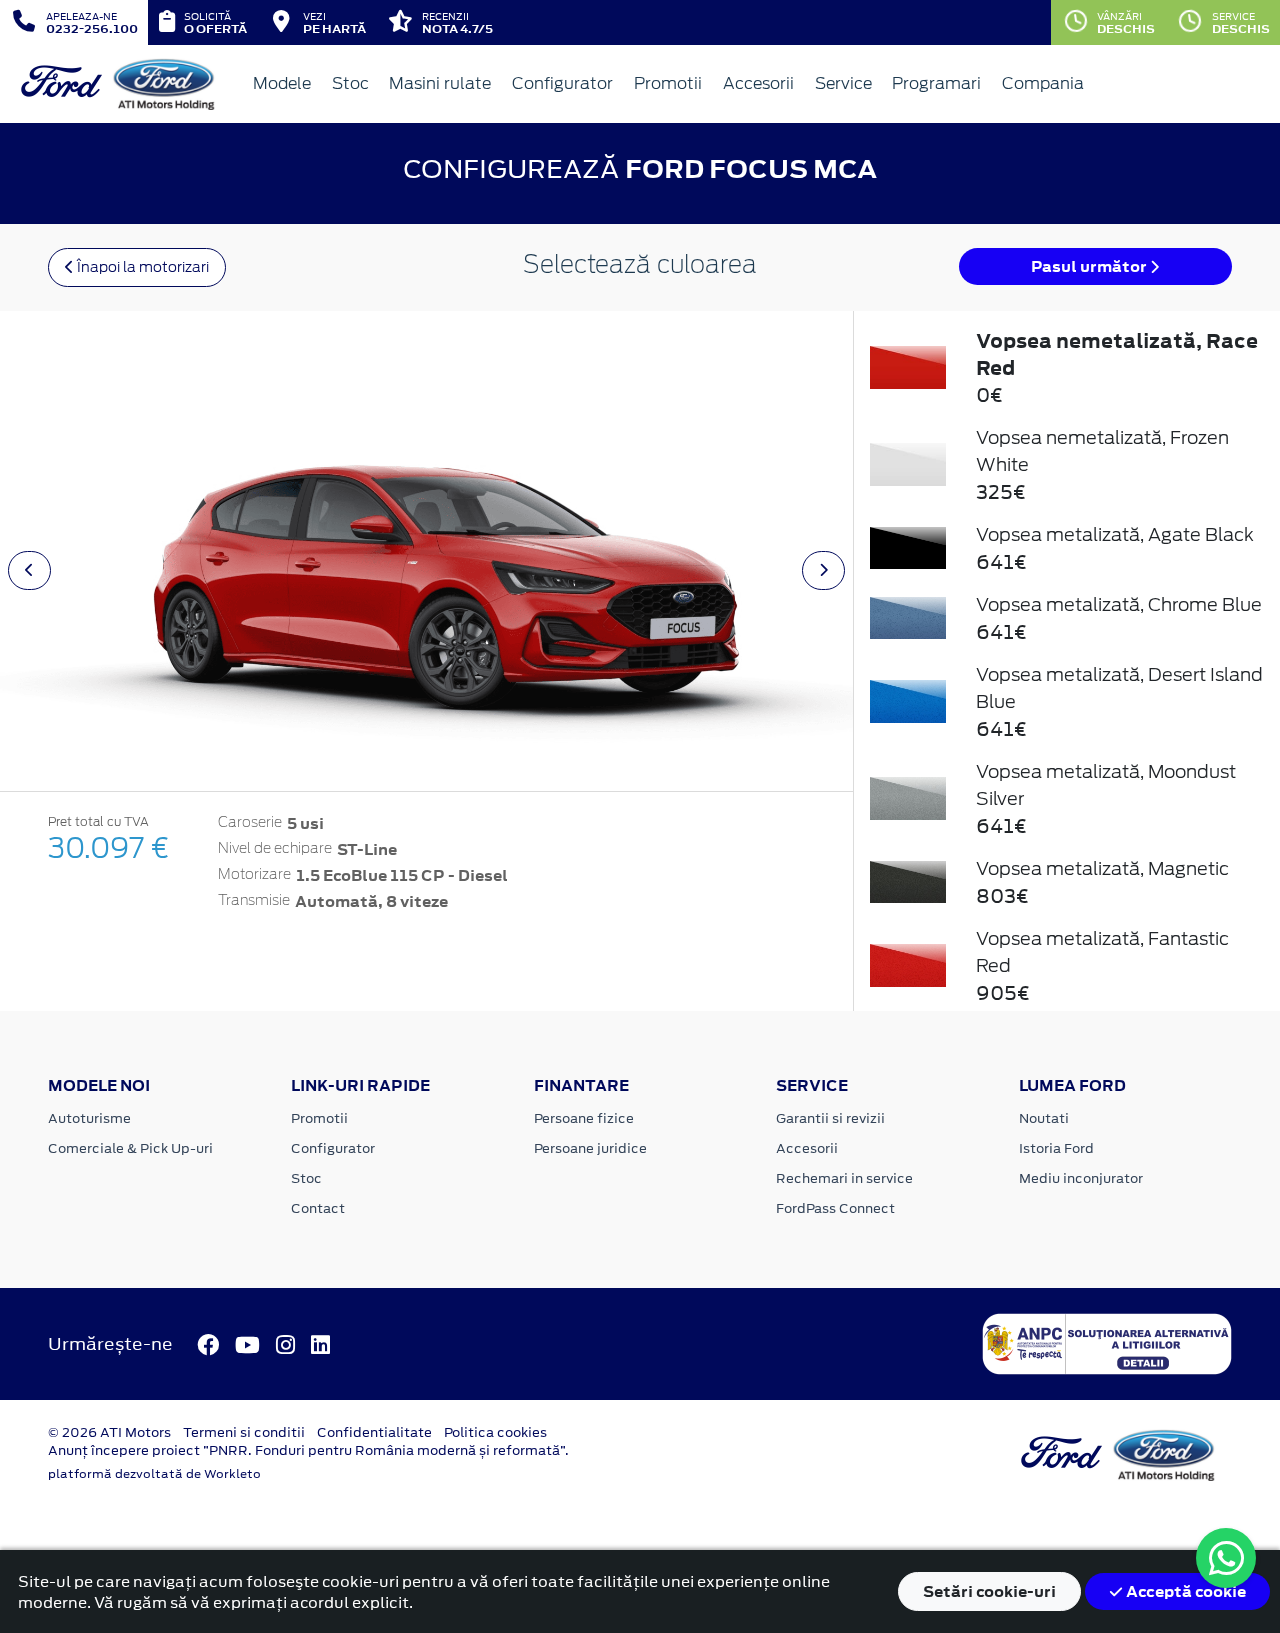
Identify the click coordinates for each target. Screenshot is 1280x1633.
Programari (936, 83)
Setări (989, 1591)
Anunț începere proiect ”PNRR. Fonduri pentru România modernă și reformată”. (308, 1450)
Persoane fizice (584, 1118)
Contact (318, 1208)
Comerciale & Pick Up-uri (130, 1148)
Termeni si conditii (244, 1432)
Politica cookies (495, 1432)
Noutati (1044, 1118)
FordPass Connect (835, 1208)
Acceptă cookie (1184, 1591)
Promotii (668, 83)
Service (843, 83)
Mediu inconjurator (1081, 1178)
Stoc (350, 83)
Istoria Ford (1056, 1148)
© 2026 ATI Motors (109, 1432)
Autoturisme (89, 1118)
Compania (1043, 83)
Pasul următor (1090, 266)
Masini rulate (440, 83)
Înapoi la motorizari (141, 267)
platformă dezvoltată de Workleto (154, 1474)
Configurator (562, 83)
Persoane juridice (590, 1148)
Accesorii (758, 83)
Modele (282, 83)
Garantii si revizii (830, 1118)
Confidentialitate (374, 1432)
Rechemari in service (844, 1178)
